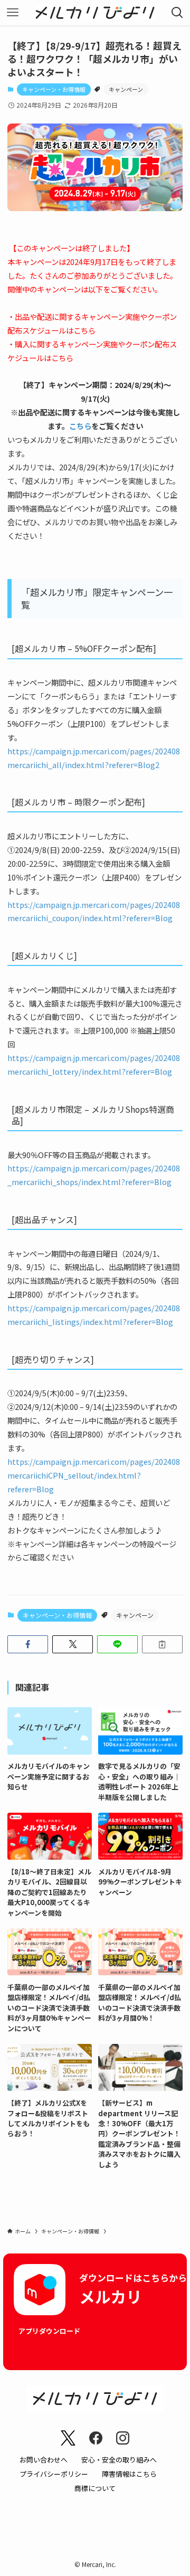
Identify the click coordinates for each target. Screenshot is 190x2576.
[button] (28, 1644)
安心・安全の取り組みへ (119, 2460)
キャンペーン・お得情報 (54, 89)
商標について (95, 2488)
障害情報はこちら (129, 2474)
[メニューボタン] (13, 13)
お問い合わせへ (44, 2460)
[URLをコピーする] (162, 1644)
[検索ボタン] (177, 13)
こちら (84, 330)
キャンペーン (126, 89)
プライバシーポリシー (54, 2474)
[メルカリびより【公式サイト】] (95, 13)
